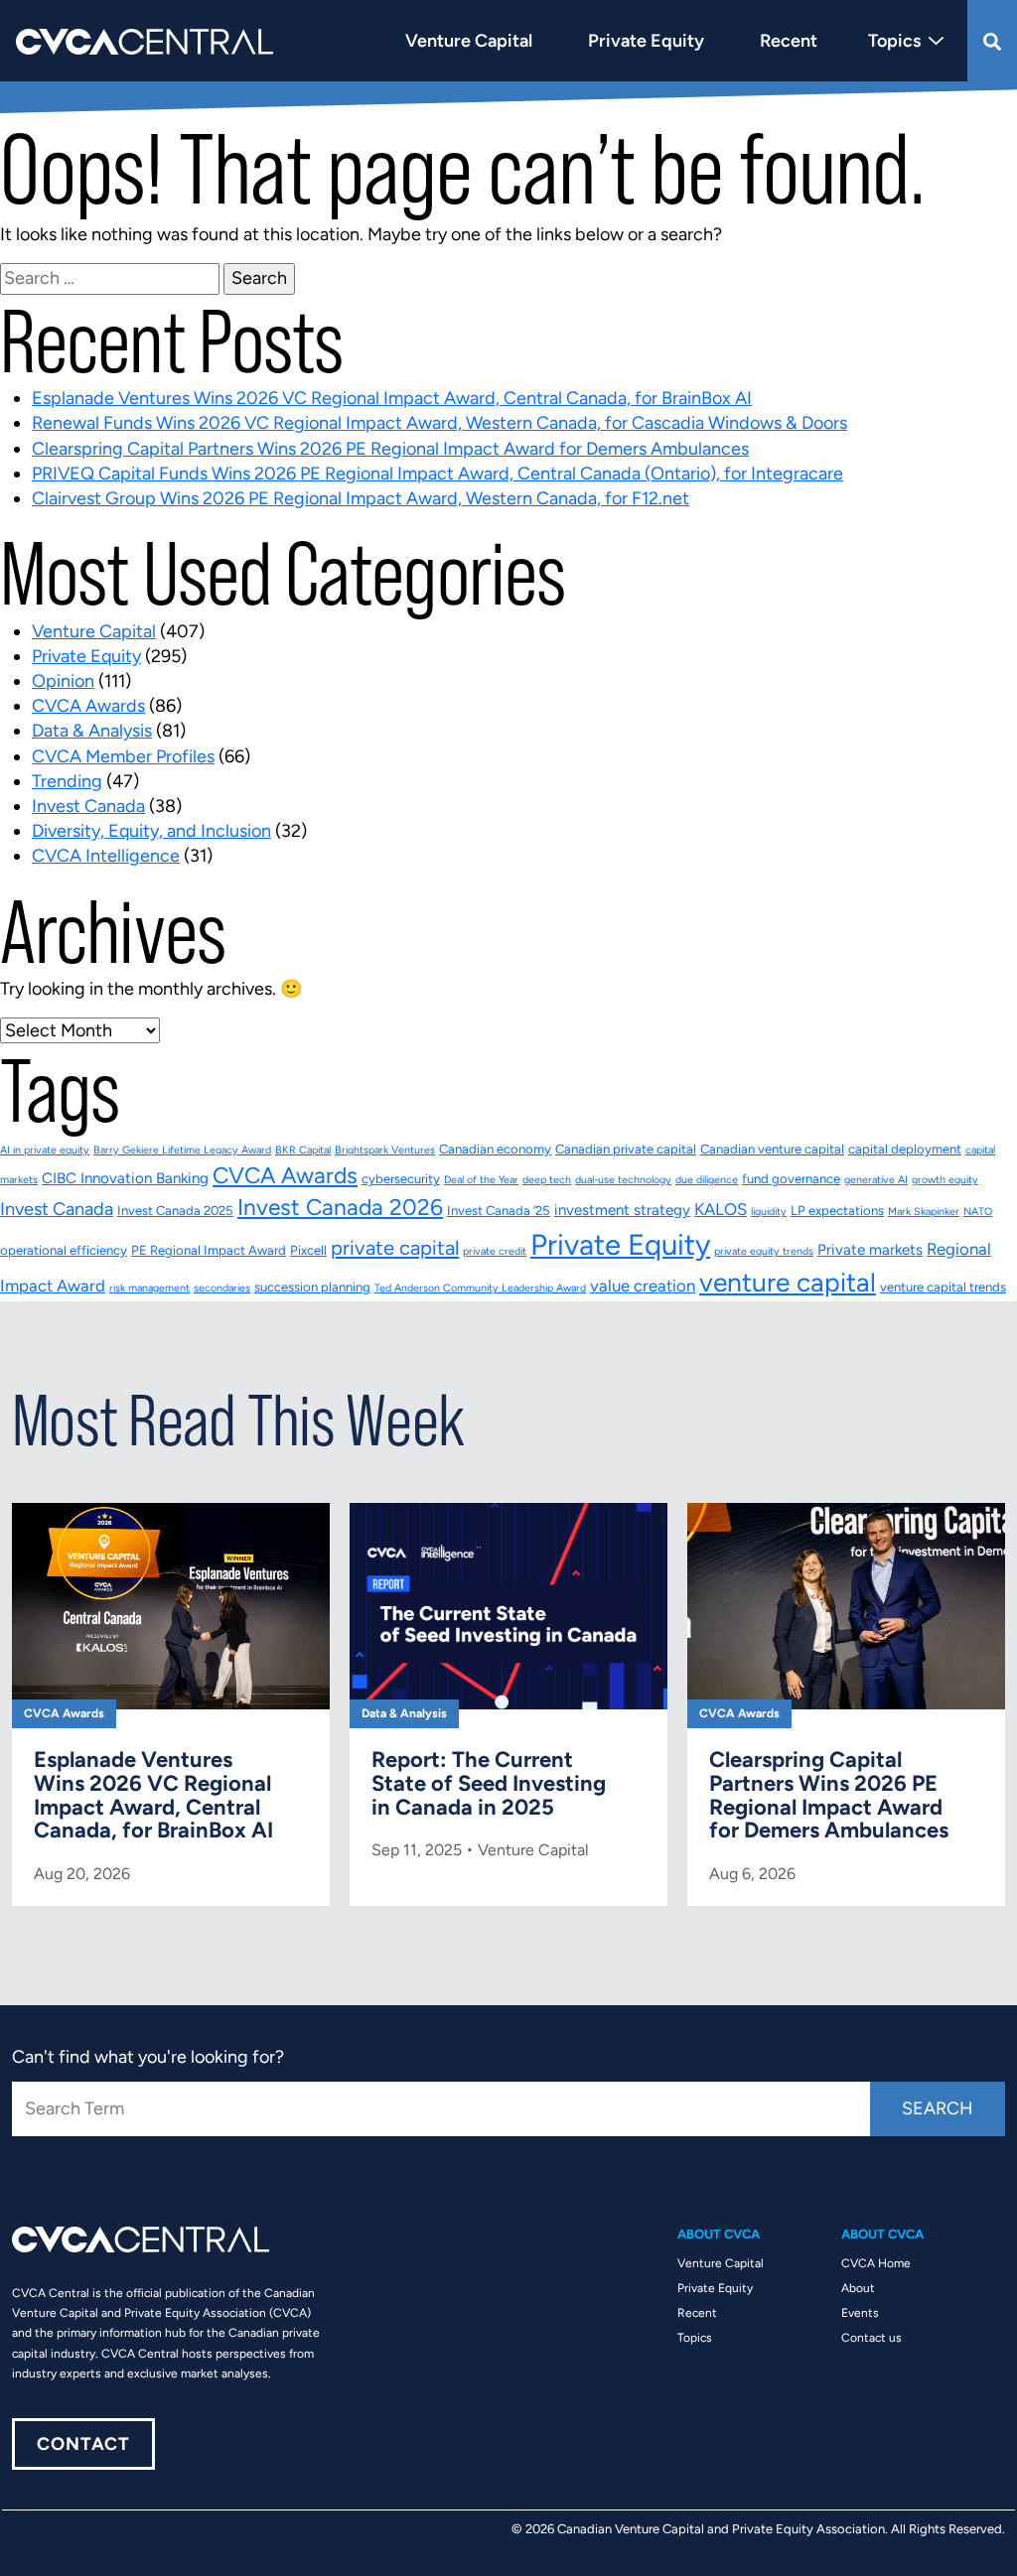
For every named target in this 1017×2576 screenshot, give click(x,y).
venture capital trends (943, 1287)
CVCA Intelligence (106, 856)
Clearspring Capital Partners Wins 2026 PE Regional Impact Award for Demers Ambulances (390, 449)
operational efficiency (64, 1250)
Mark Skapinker (924, 1212)
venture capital (788, 1283)
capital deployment (905, 1149)
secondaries (222, 1288)
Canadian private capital (626, 1149)
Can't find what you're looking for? (148, 2057)
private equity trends (764, 1251)
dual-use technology (623, 1180)
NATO (978, 1212)
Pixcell (308, 1250)
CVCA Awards (88, 706)
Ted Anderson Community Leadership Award (480, 1288)
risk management (149, 1288)
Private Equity (86, 656)
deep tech (547, 1180)
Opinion (63, 681)
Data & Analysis (92, 731)
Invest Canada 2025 (175, 1211)
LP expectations (837, 1211)
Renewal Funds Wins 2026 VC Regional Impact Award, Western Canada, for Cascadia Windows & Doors (439, 423)
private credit (495, 1251)
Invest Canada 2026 (340, 1207)
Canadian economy (495, 1149)
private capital (395, 1248)
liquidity (769, 1212)
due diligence (707, 1180)
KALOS (721, 1209)
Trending (67, 781)
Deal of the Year (481, 1180)
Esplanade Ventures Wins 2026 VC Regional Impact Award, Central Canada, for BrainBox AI (392, 398)
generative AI (876, 1180)
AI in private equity (45, 1150)
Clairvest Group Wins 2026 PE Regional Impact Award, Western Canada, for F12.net (361, 498)
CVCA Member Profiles (123, 756)
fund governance (791, 1179)
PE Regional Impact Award (209, 1250)
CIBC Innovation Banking (125, 1178)
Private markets (870, 1250)
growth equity (945, 1180)
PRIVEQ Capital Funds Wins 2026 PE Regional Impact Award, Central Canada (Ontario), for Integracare (437, 474)
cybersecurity (401, 1179)
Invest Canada (88, 806)
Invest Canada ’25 (499, 1211)
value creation (643, 1286)
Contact (83, 2444)
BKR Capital (303, 1150)
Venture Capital (94, 631)
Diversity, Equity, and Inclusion (151, 831)
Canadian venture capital (772, 1149)
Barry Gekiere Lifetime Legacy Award (182, 1150)
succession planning (312, 1287)
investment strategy (622, 1210)
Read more (171, 1704)
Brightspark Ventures (385, 1150)
